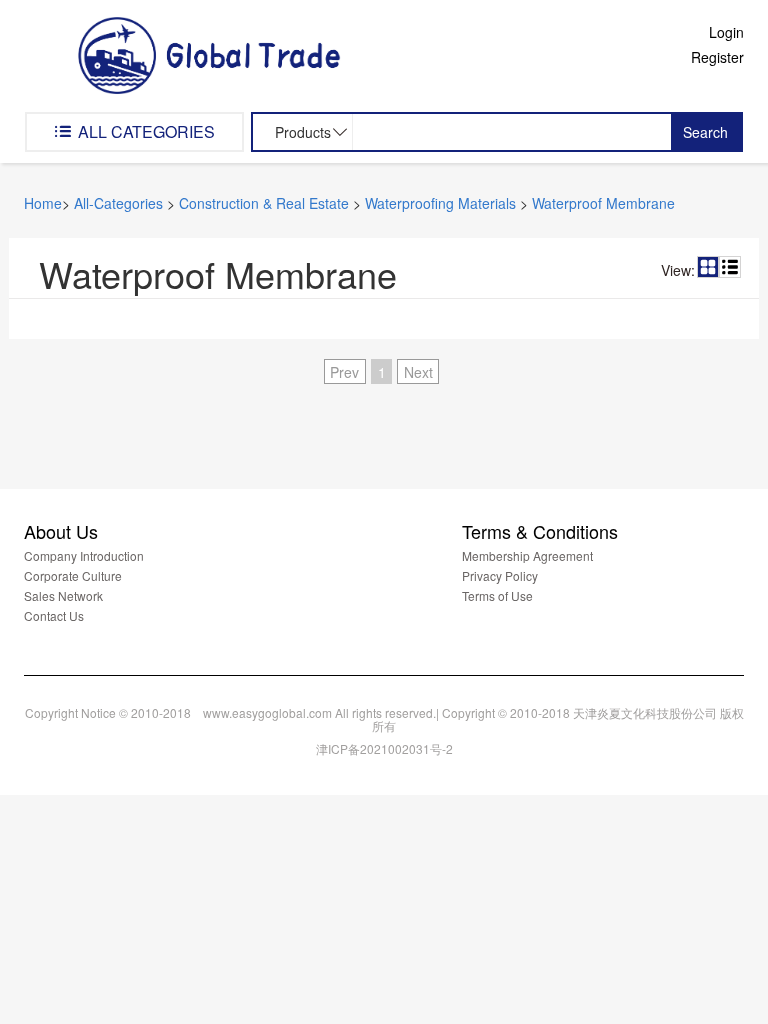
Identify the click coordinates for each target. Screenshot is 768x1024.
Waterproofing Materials (440, 203)
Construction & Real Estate (264, 203)
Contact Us (54, 615)
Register (717, 57)
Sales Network (63, 595)
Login (726, 32)
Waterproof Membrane (603, 203)
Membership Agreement (527, 555)
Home (43, 203)
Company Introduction (84, 555)
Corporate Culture (73, 575)
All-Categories (118, 203)
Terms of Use (497, 595)
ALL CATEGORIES (144, 131)
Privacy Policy (500, 575)
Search (705, 132)
